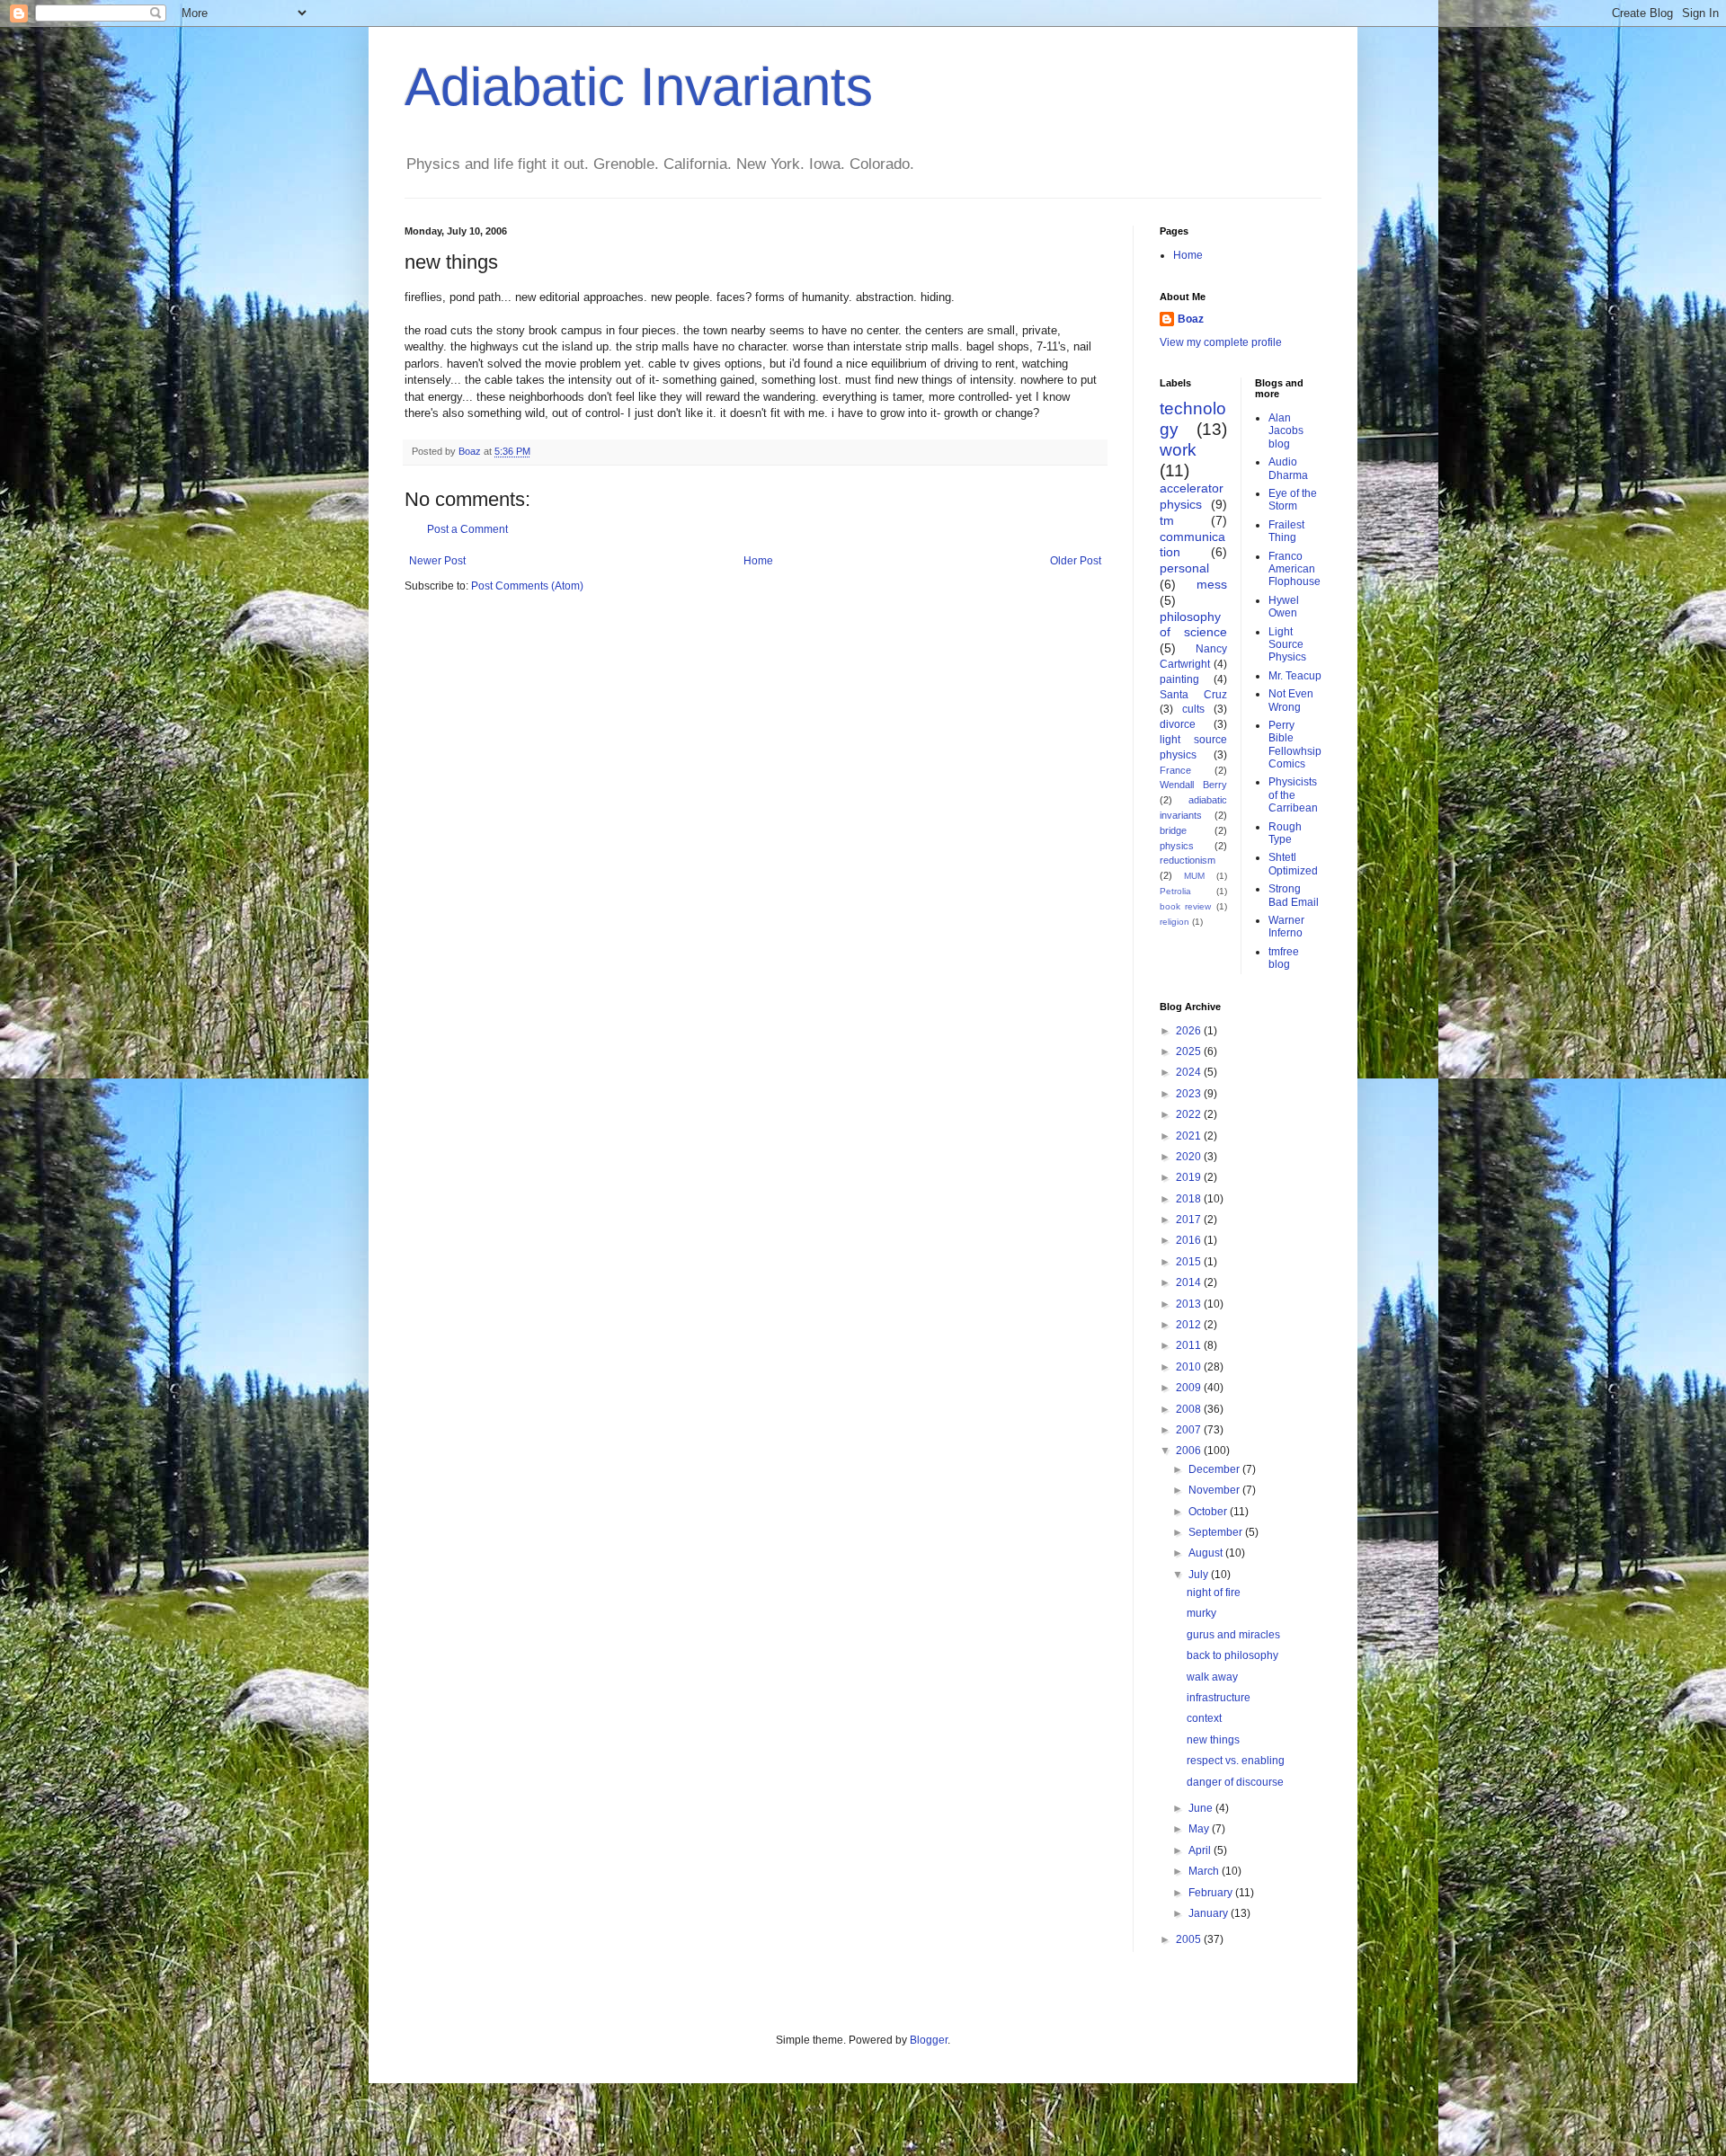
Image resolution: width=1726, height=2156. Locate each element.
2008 (1190, 1409)
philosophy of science (1193, 625)
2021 (1190, 1136)
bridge (1173, 830)
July (1200, 1575)
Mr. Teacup (1295, 676)
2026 (1190, 1031)
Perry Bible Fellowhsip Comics (1295, 745)
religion (1174, 922)
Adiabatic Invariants (639, 87)
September (1217, 1532)
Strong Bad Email (1294, 895)
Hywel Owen (1284, 607)
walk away (1212, 1677)
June (1202, 1808)
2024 (1190, 1072)
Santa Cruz (1193, 695)
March (1205, 1871)
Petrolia (1175, 891)
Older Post (1076, 561)
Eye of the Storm (1293, 500)
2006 (1190, 1451)
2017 (1190, 1220)
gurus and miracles (1233, 1635)
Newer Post (437, 561)
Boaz (1191, 319)
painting (1179, 679)
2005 (1190, 1939)
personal (1184, 568)
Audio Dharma (1288, 468)
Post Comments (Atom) (527, 586)
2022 (1190, 1114)
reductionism (1188, 860)
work (1178, 450)
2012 (1190, 1325)
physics (1177, 846)
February (1212, 1893)
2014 (1190, 1282)
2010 (1190, 1367)
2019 (1190, 1177)
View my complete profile (1221, 342)
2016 (1190, 1240)
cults (1193, 709)
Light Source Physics (1287, 645)
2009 (1190, 1388)
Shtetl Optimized (1293, 864)
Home (758, 561)
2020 (1190, 1157)
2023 (1190, 1094)
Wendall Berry (1193, 785)
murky (1201, 1613)
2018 (1190, 1199)
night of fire (1214, 1593)
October (1209, 1512)
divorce (1178, 724)
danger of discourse (1235, 1782)
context (1204, 1718)
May (1200, 1829)
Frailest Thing (1286, 531)
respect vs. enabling (1236, 1761)
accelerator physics (1192, 496)
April (1201, 1850)
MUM (1194, 876)
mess (1212, 584)
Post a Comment (467, 529)
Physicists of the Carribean (1293, 795)
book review (1185, 906)
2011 (1190, 1345)
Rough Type (1285, 833)
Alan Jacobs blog (1286, 431)
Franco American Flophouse (1294, 569)
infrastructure (1219, 1698)
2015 (1190, 1262)
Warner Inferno (1286, 927)
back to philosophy (1232, 1655)
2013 (1190, 1304)
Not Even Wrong (1291, 700)
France (1175, 770)
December (1215, 1469)
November (1215, 1490)
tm (1167, 520)
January (1210, 1913)
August (1207, 1553)
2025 (1190, 1051)
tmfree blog (1284, 958)
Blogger (929, 2040)
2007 (1190, 1430)
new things (1213, 1740)
